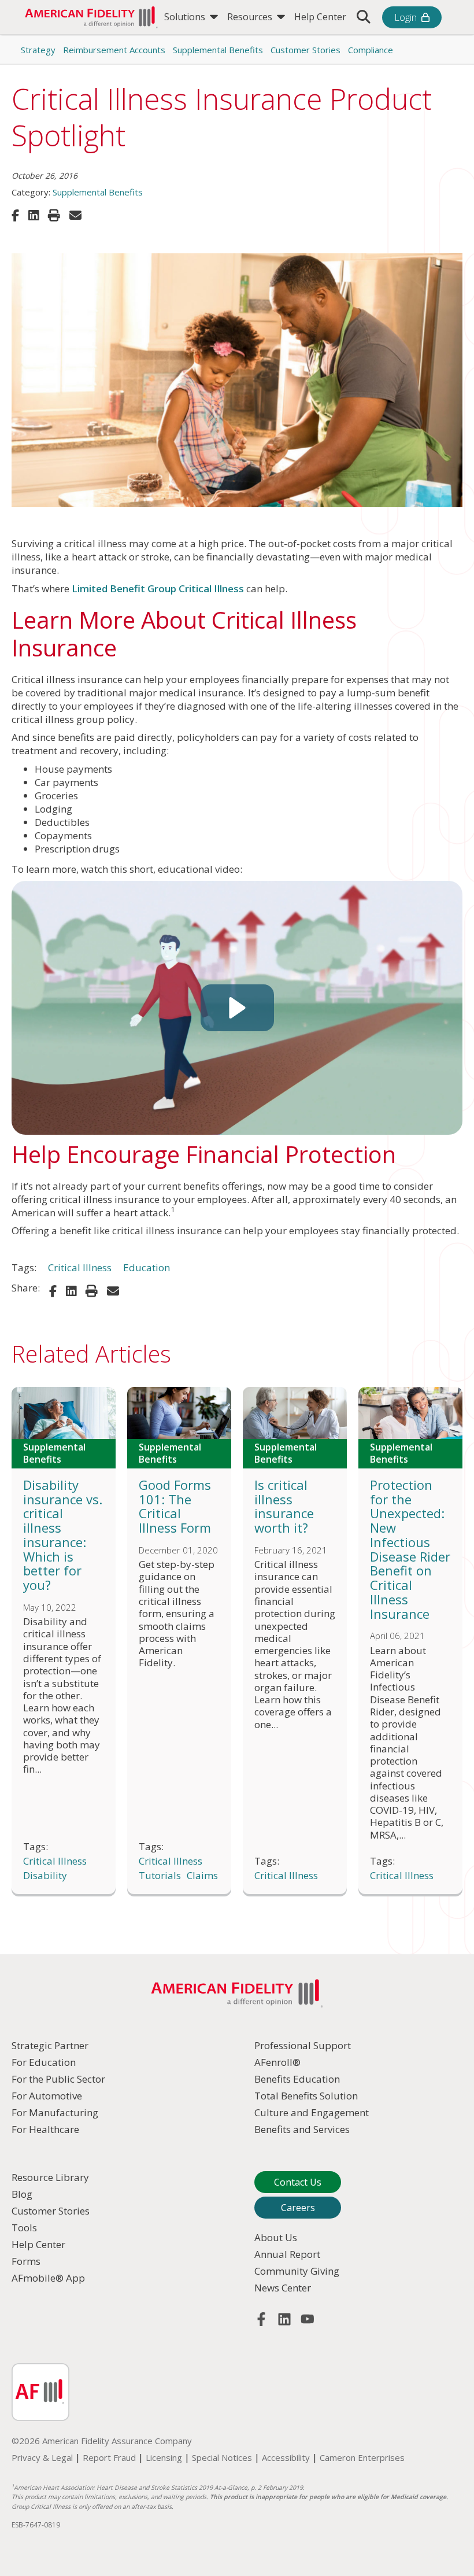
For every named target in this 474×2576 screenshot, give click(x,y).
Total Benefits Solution (306, 2096)
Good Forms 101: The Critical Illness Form (175, 1506)
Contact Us (298, 2182)
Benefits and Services (302, 2129)
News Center (283, 2288)
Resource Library (50, 2177)
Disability (45, 1876)
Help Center (320, 17)
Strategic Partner (50, 2045)
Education (147, 1268)
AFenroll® (277, 2062)
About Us (276, 2237)
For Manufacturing (55, 2112)
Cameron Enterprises (362, 2457)
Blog (22, 2194)
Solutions (186, 17)
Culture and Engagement (312, 2112)
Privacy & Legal (42, 2457)
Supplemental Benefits (218, 50)
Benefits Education (297, 2079)
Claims (202, 1876)
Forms (26, 2261)
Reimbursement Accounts (114, 50)
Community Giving (297, 2271)
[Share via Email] (75, 215)
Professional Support (303, 2045)
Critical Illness (80, 1268)
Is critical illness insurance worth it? (284, 1506)
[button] (237, 1008)
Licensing (164, 2457)
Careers (298, 2208)
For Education (44, 2062)
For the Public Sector (58, 2079)
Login (406, 17)
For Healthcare (45, 2129)
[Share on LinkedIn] (34, 215)
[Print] (54, 215)
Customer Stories (305, 50)
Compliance (371, 50)
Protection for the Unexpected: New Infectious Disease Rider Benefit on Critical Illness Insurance (410, 1549)
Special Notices (222, 2457)
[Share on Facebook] (15, 215)
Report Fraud (109, 2457)
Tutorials (160, 1876)
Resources (251, 17)
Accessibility (286, 2457)
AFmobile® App (48, 2278)
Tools (24, 2228)
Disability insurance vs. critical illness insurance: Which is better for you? (63, 1535)
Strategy (38, 50)
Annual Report (287, 2254)
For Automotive (47, 2096)
